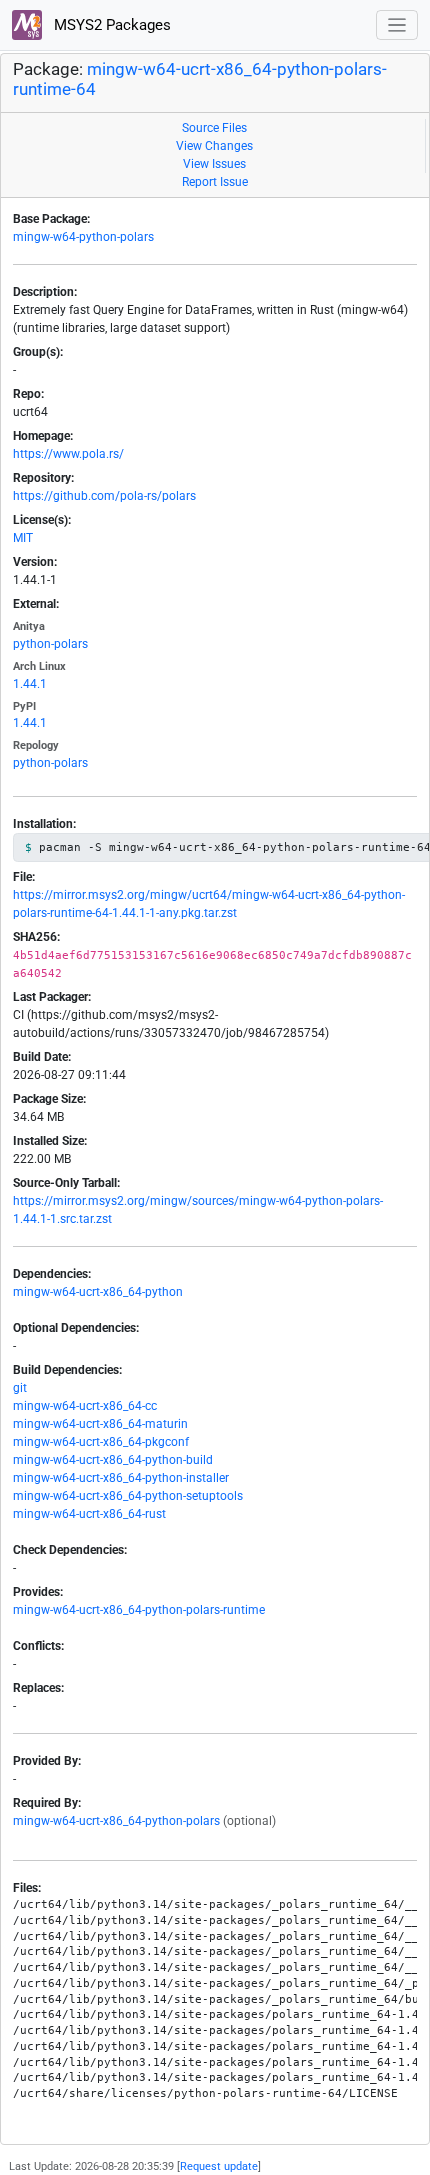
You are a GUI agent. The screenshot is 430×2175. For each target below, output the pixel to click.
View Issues (214, 164)
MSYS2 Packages (110, 25)
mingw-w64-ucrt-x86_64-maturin (100, 1424)
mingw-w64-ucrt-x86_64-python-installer (121, 1478)
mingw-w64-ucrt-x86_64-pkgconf (101, 1442)
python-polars (50, 644)
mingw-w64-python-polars (83, 237)
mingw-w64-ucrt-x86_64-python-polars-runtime (139, 1610)
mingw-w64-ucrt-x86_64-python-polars (116, 1821)
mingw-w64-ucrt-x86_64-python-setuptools (128, 1496)
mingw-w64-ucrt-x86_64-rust (89, 1514)
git (20, 1388)
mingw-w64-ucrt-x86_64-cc (85, 1406)
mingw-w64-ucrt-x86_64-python (98, 1292)
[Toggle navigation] (397, 25)
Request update (219, 2166)
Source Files (214, 128)
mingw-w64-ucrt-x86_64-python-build (113, 1460)
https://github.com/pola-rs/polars (104, 496)
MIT (23, 538)
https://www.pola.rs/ (68, 454)
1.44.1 (30, 684)
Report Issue (215, 182)
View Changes (214, 146)
